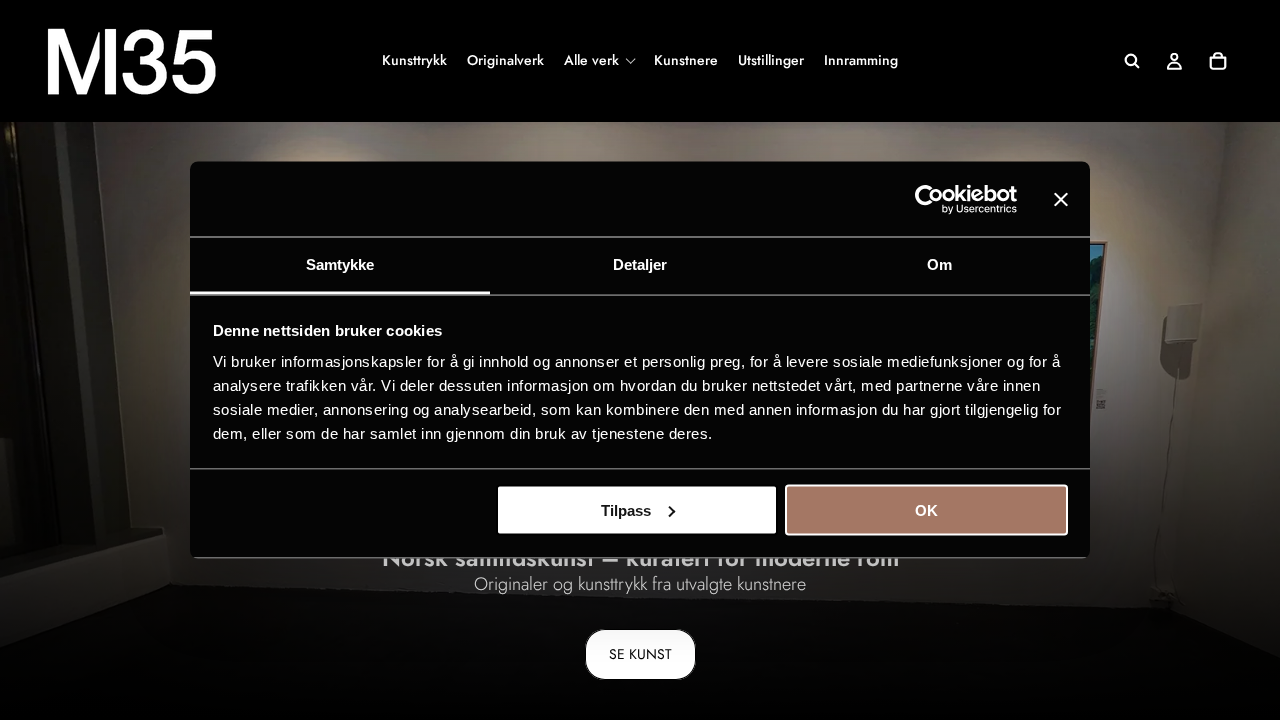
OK (926, 509)
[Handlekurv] (1218, 61)
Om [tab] (939, 264)
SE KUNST (640, 654)
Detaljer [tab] (640, 264)
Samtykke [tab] (340, 264)
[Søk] (1132, 61)
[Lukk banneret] (1061, 199)
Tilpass (626, 509)
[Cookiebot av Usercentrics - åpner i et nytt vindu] (929, 199)
